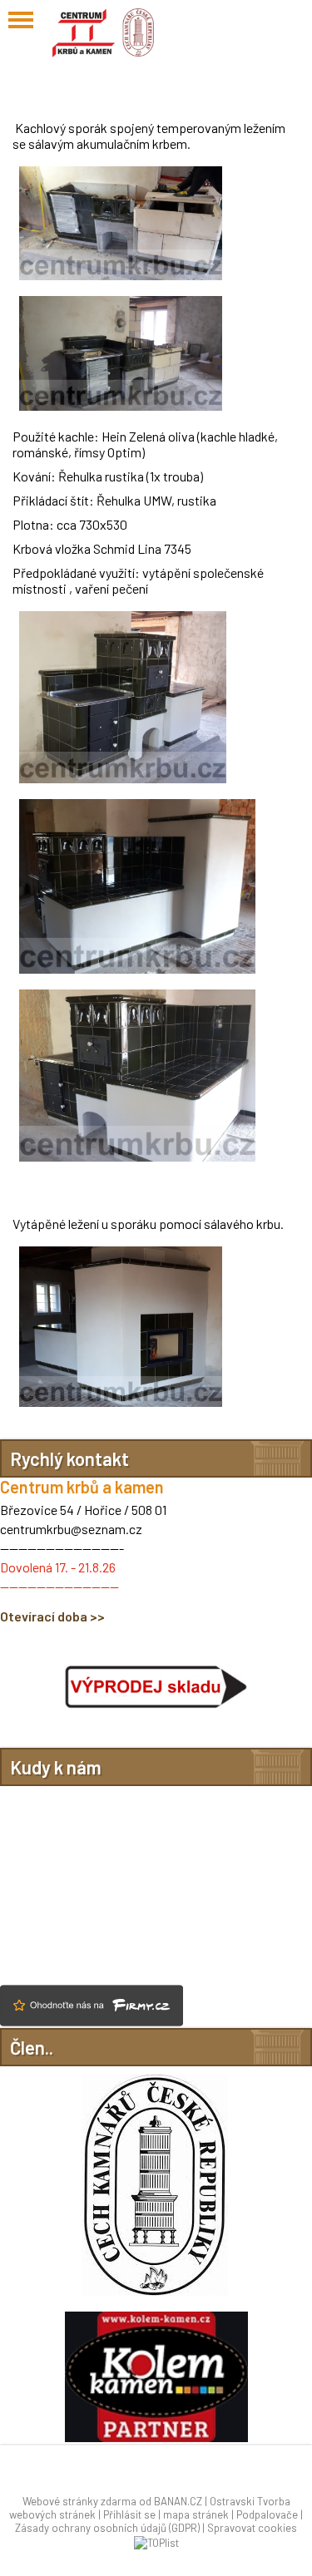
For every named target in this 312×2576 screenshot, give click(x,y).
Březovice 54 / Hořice (61, 1510)
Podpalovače (267, 2514)
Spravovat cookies (252, 2528)
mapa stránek (196, 2514)
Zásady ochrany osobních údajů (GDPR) (107, 2528)
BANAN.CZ (178, 2501)
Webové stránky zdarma (79, 2501)
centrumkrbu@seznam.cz (71, 1529)
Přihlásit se (129, 2514)
